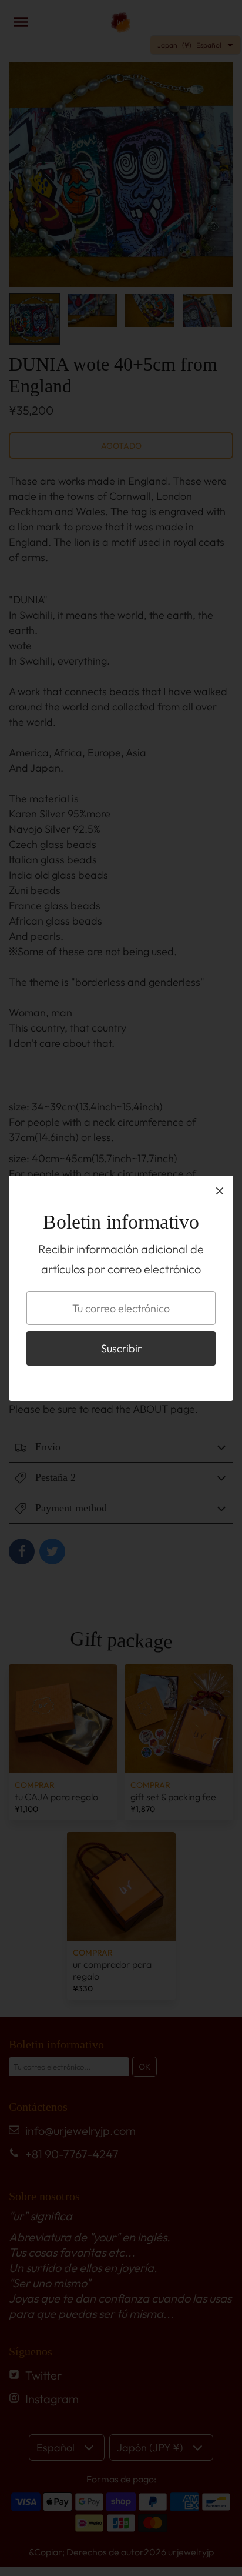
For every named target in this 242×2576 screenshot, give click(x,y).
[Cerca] (220, 1190)
